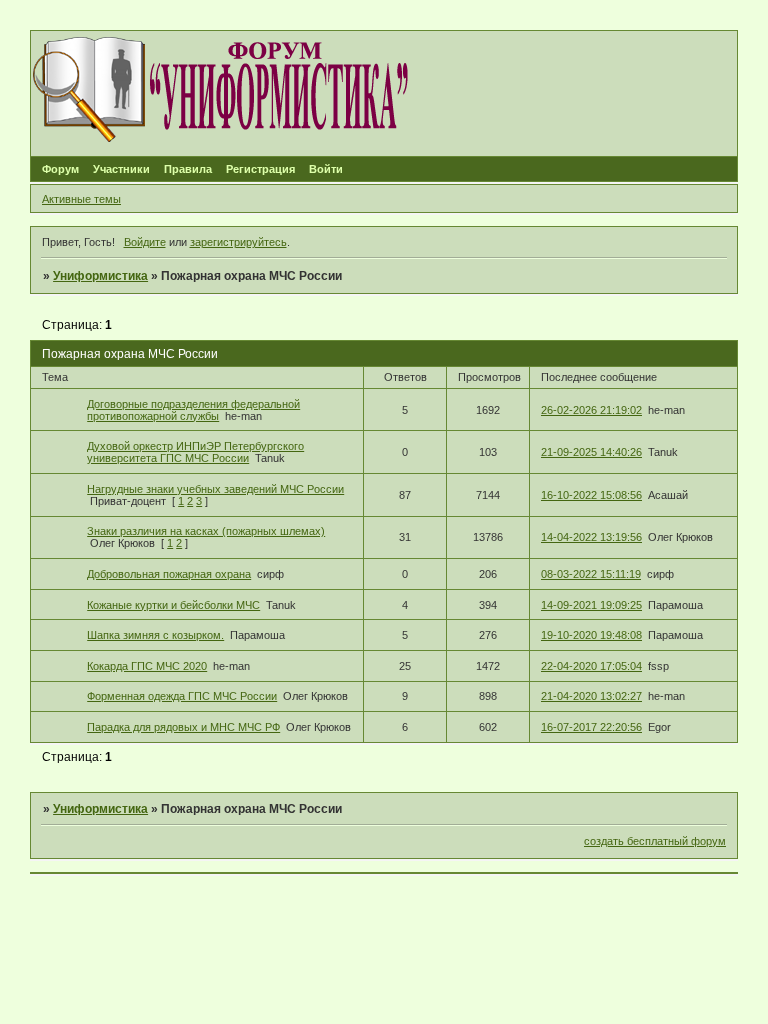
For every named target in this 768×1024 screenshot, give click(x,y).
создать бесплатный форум (655, 841)
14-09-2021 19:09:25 (591, 605)
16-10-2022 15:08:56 (591, 495)
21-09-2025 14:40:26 (591, 452)
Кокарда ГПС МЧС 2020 (147, 666)
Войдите (145, 242)
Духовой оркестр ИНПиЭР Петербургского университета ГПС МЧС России (195, 452)
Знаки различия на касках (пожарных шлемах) (206, 531)
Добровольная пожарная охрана (169, 574)
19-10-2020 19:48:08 (591, 635)
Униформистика (100, 276)
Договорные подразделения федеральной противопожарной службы (193, 410)
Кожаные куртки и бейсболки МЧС (173, 605)
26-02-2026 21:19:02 (591, 410)
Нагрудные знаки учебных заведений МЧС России (215, 489)
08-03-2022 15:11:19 (591, 574)
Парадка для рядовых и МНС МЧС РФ (183, 727)
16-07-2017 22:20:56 (591, 727)
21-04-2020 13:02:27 (591, 696)
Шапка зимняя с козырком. (155, 635)
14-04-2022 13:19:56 (591, 537)
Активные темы (81, 199)
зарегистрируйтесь (238, 242)
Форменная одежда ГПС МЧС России (182, 696)
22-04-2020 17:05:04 (591, 666)
